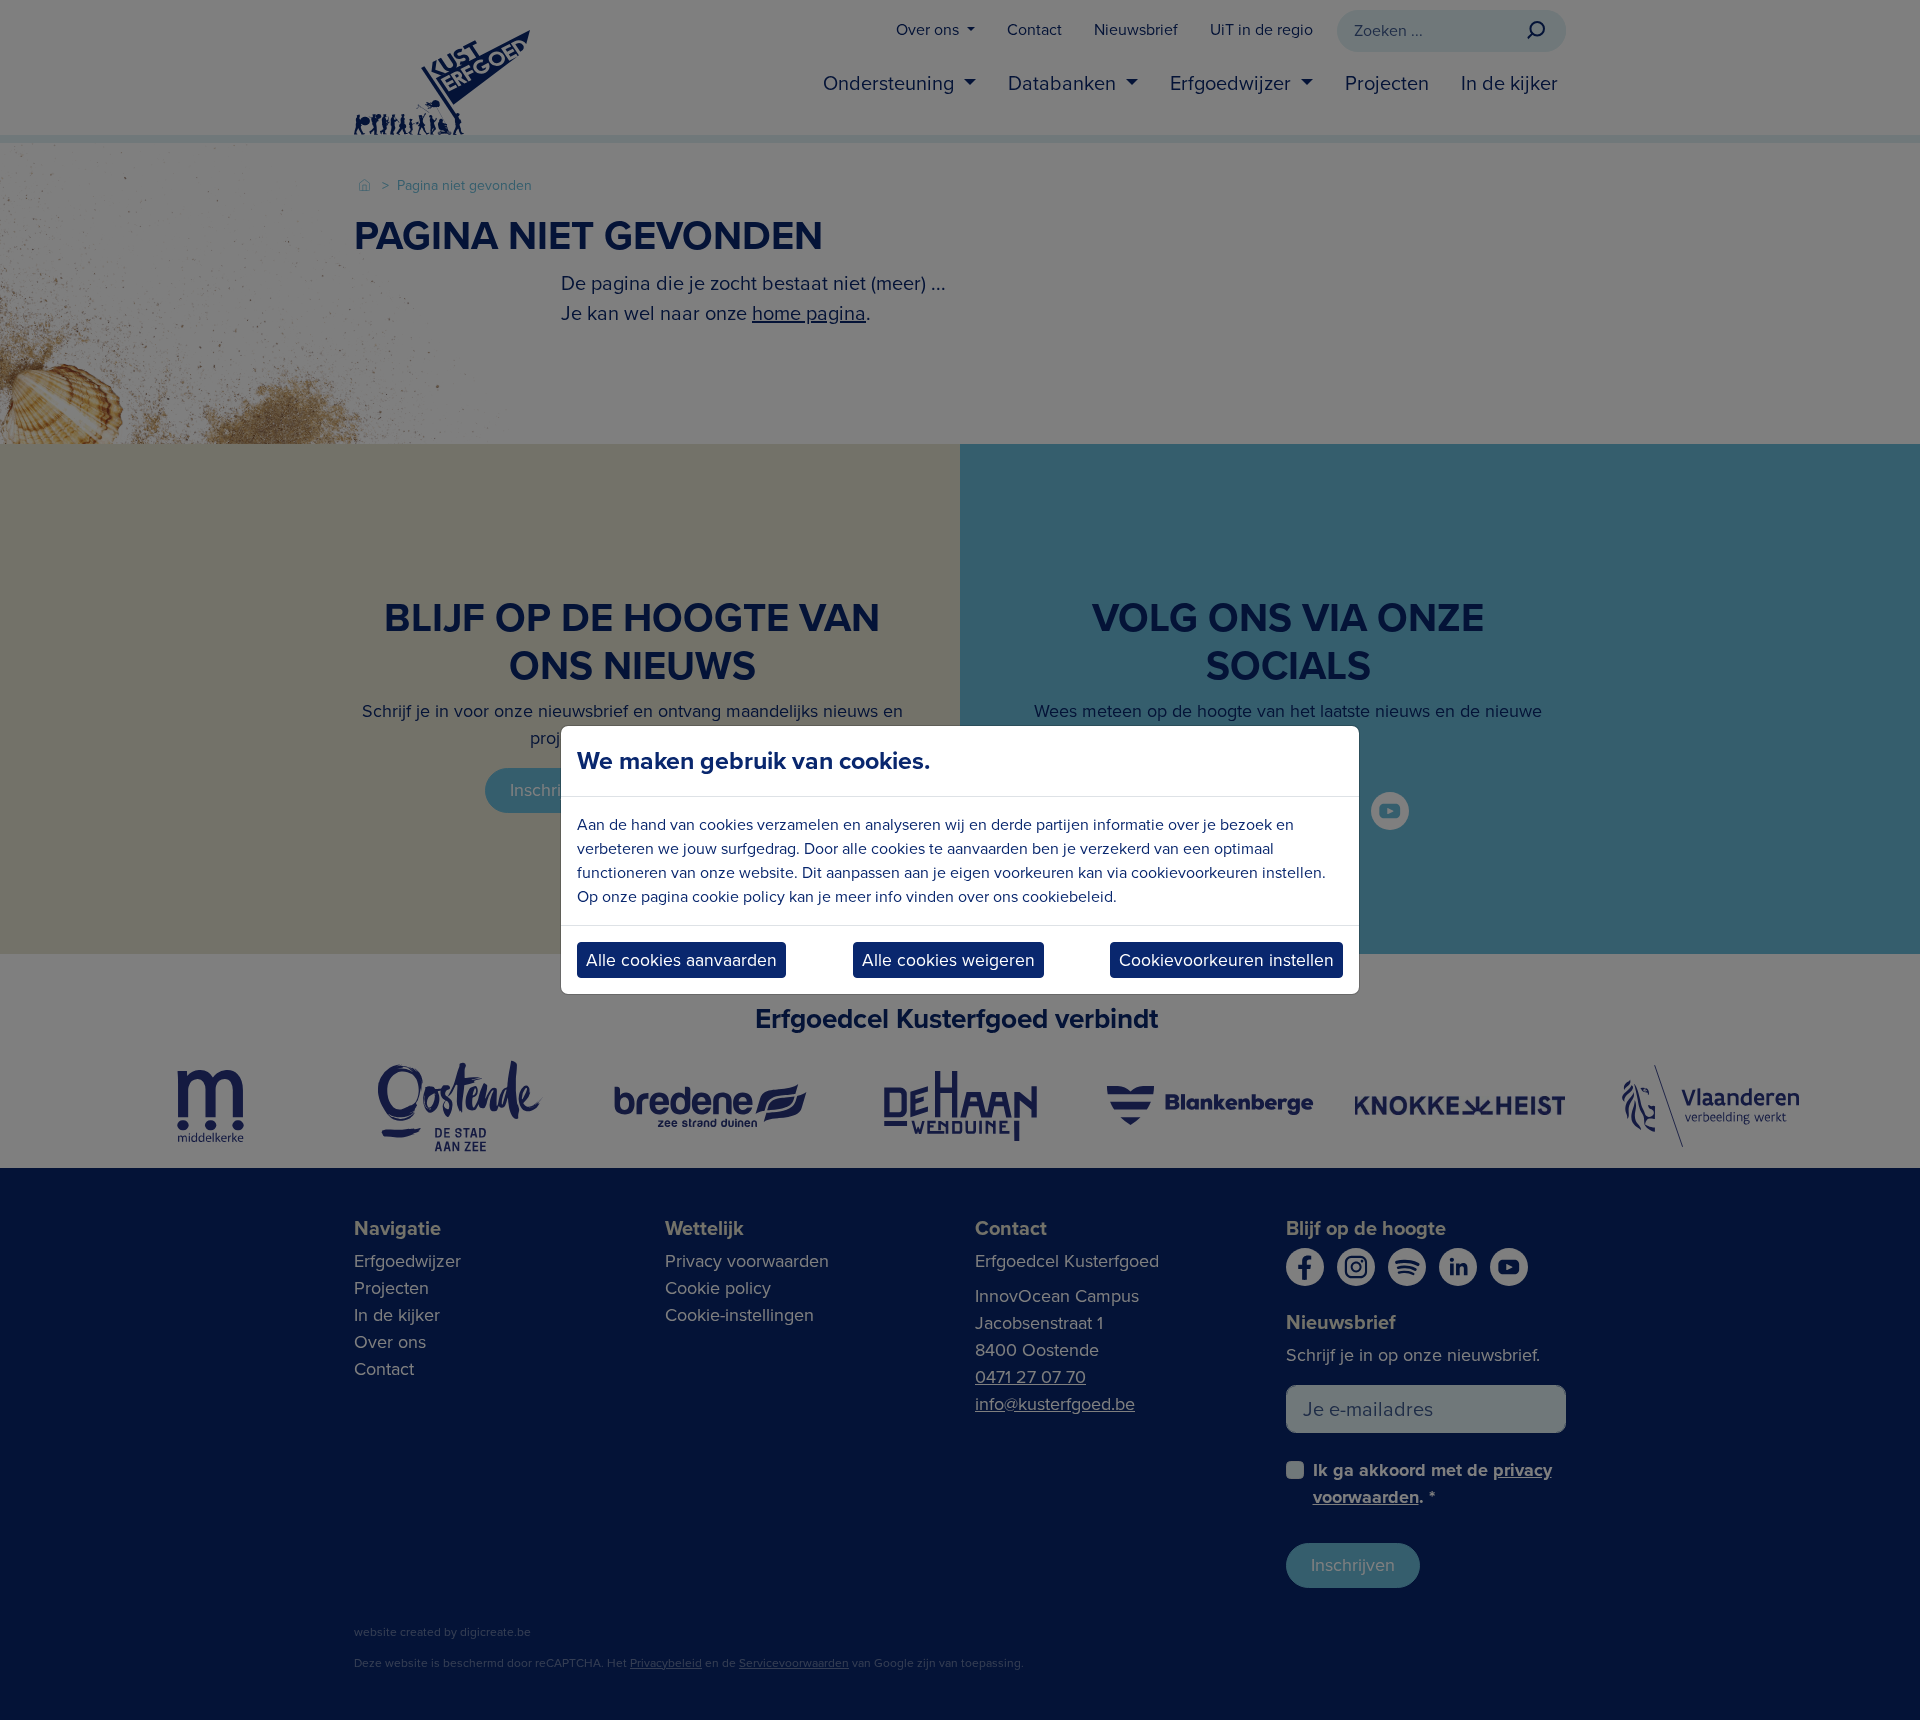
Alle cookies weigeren (948, 960)
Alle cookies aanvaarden (681, 960)
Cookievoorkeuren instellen (1226, 960)
